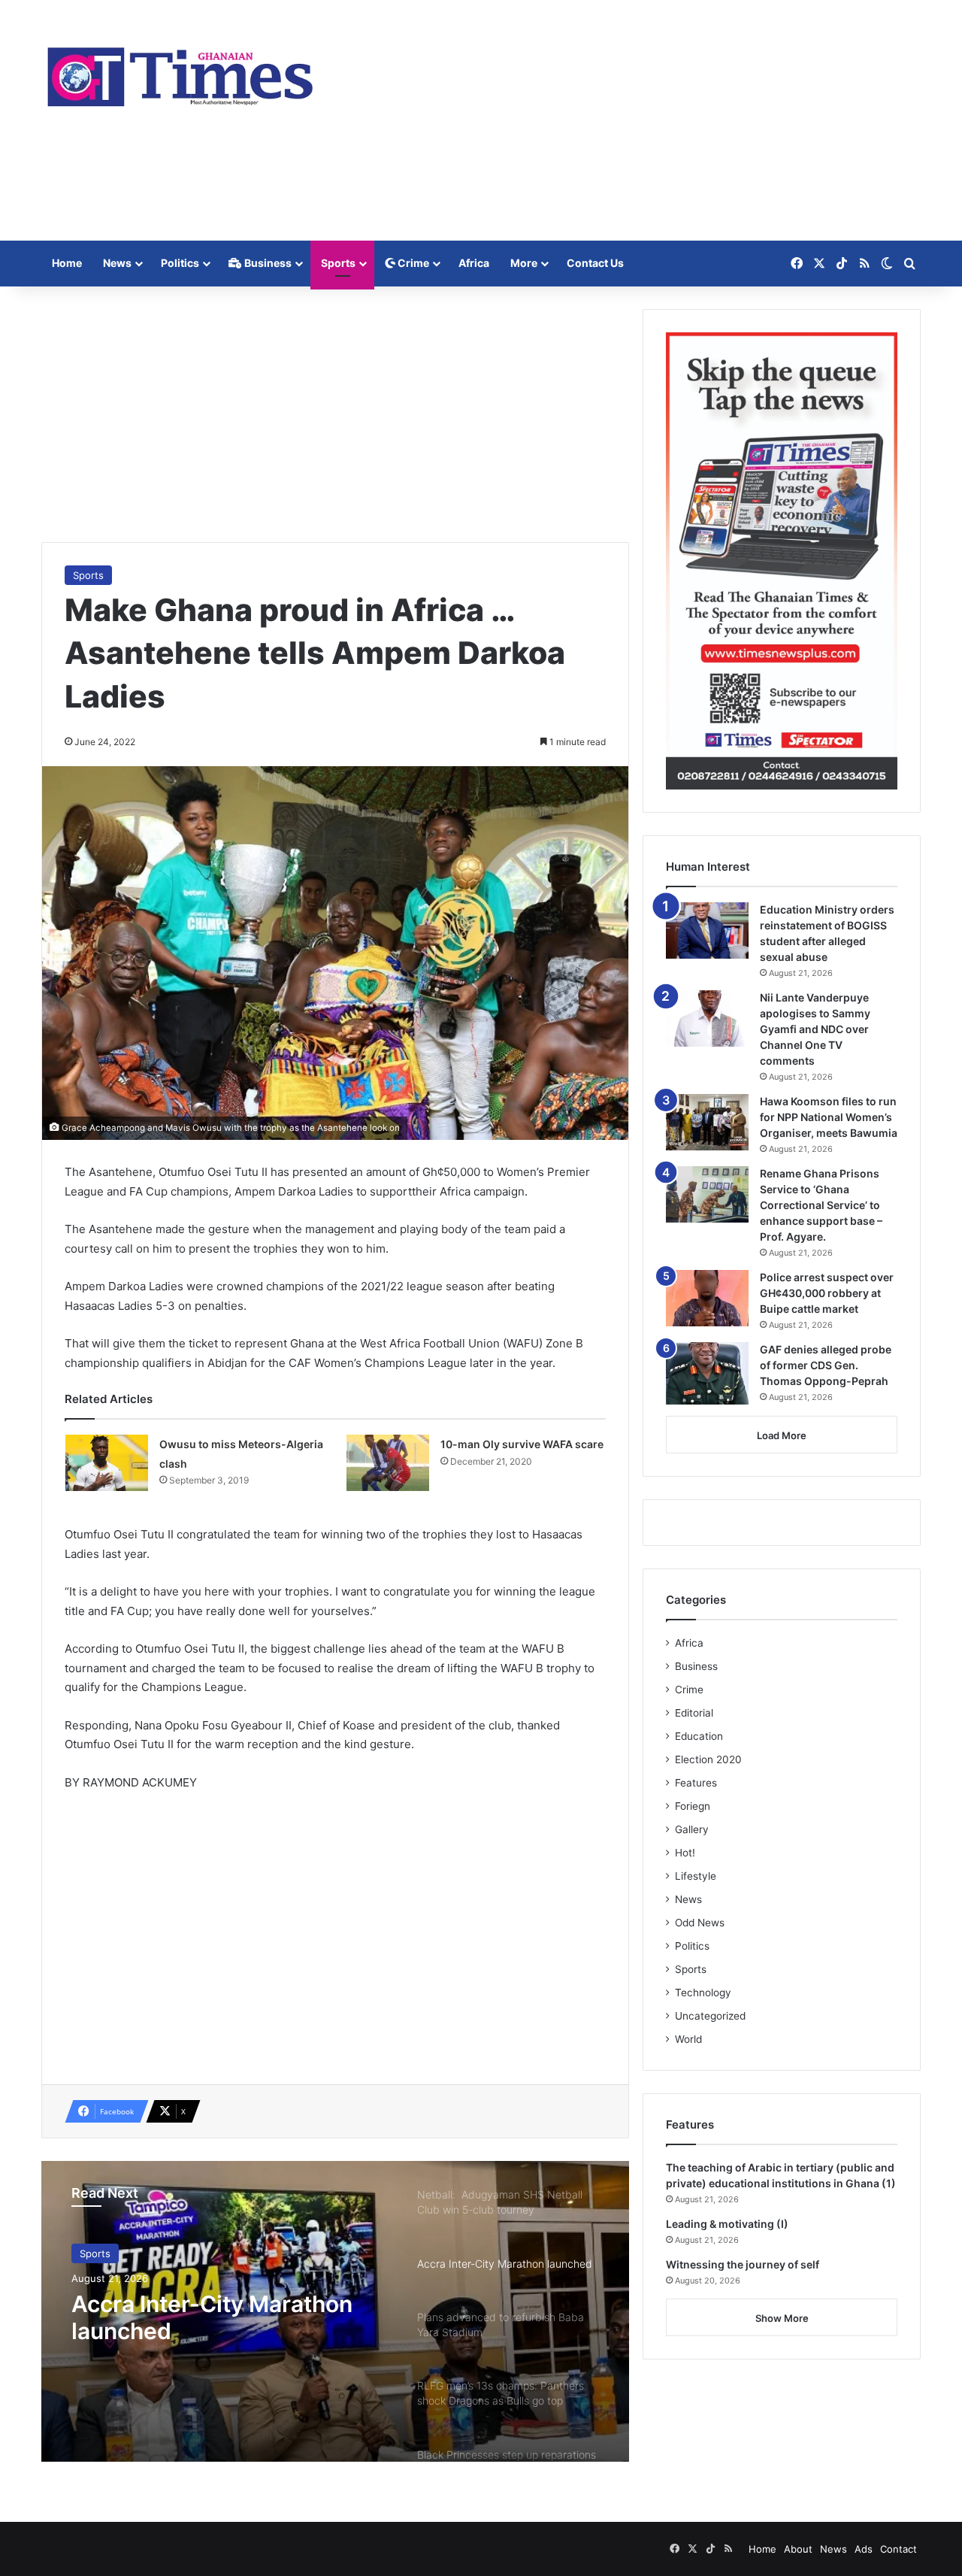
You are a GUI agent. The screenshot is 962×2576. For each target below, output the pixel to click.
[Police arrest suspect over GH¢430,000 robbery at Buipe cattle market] (707, 1298)
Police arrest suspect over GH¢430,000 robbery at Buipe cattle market (827, 1293)
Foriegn (693, 1806)
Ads (864, 2549)
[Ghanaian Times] (180, 72)
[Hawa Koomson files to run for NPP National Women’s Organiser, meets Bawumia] (707, 1122)
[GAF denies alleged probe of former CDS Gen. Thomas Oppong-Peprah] (707, 1373)
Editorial (694, 1713)
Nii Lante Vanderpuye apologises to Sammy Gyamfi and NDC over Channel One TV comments (815, 1029)
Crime (412, 263)
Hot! (685, 1853)
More (524, 263)
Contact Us (595, 263)
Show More (782, 2318)
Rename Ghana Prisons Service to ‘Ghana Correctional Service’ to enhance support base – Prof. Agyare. (821, 1205)
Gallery (692, 1829)
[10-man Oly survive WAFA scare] (388, 1463)
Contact (898, 2549)
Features (696, 1783)
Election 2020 (708, 1759)
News (117, 263)
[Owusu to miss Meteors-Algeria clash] (107, 1463)
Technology (703, 1993)
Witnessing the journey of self (743, 2264)
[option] (335, 2311)
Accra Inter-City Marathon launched (212, 2317)
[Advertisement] (631, 120)
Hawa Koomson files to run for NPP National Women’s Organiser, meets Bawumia (829, 1117)
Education (699, 1736)
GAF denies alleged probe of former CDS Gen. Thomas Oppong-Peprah (826, 1365)
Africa (474, 263)
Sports (338, 263)
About (798, 2549)
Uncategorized (710, 2016)
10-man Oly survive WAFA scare (522, 1444)
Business (267, 263)
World (688, 2039)
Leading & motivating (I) (727, 2224)
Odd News (700, 1923)
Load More (782, 1435)
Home (67, 263)
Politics (180, 263)
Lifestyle (696, 1876)
